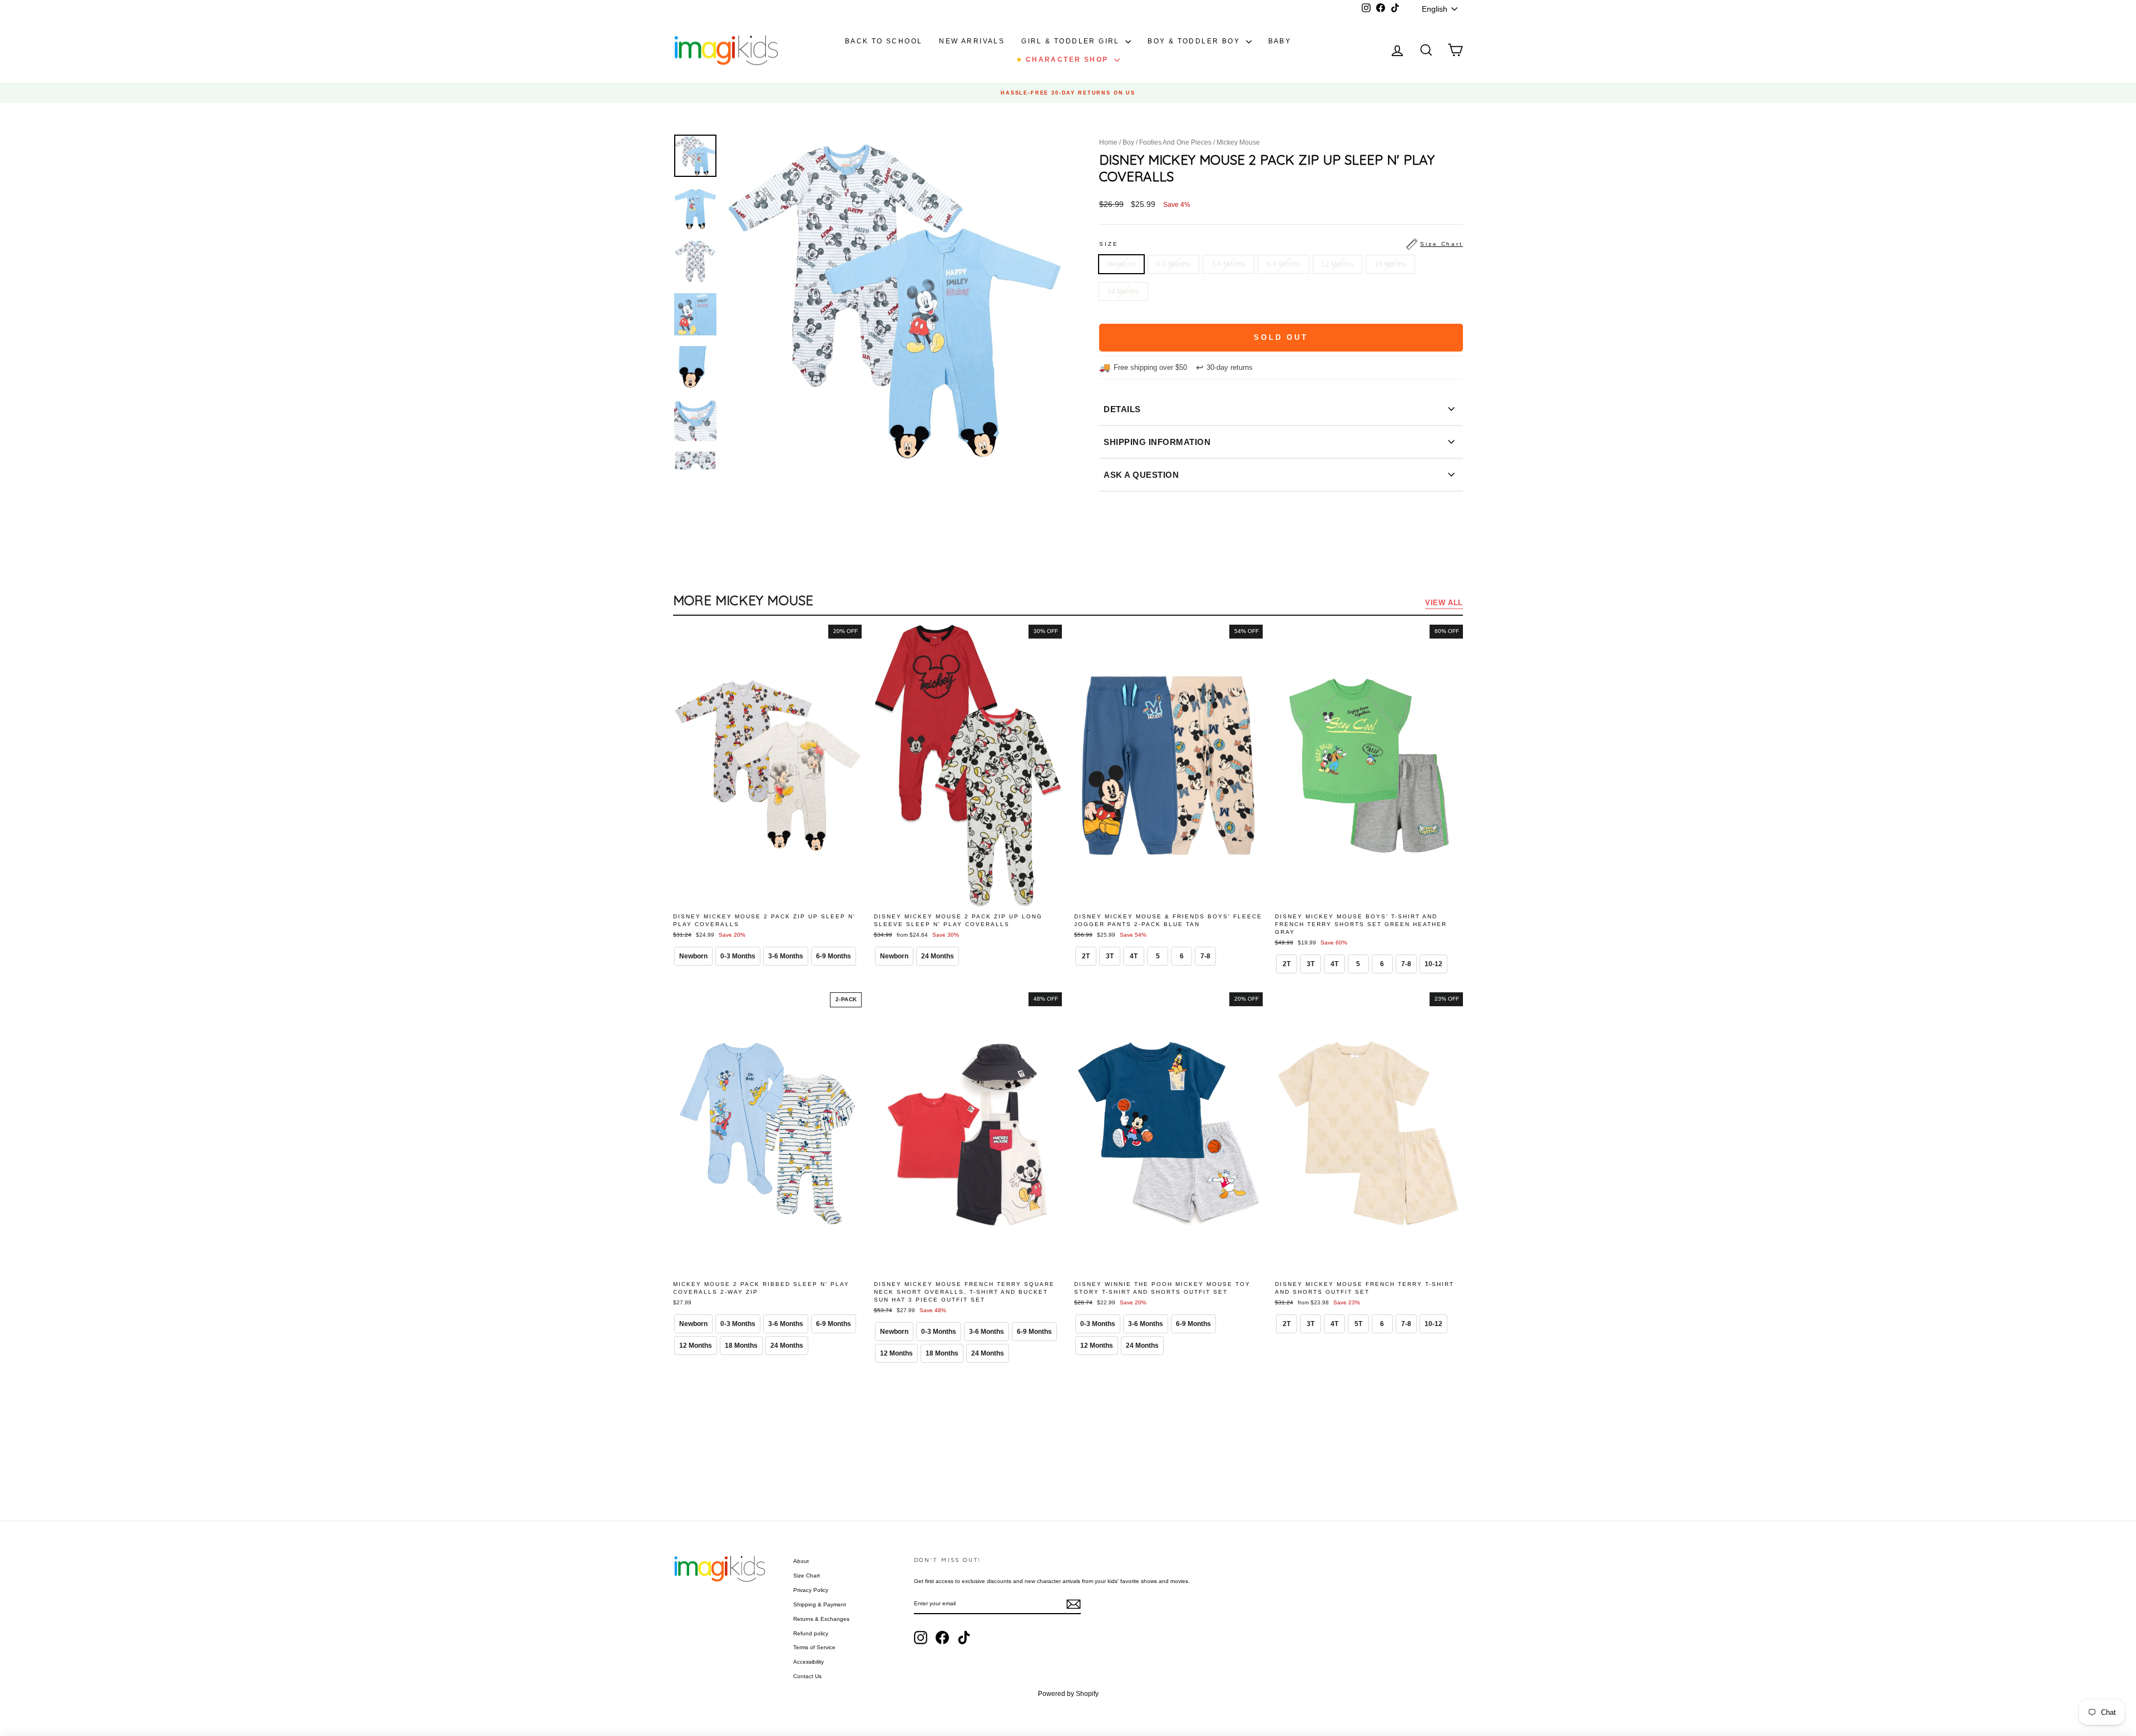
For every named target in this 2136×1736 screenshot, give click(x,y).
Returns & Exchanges (821, 1619)
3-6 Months (1228, 264)
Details (1122, 409)
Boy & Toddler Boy (1195, 41)
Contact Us (807, 1676)
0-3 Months (1173, 264)
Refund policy (811, 1633)
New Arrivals (972, 41)
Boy (1128, 142)
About (801, 1561)
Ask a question (1141, 475)
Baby (1280, 41)
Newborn (1121, 264)
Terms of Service (814, 1647)
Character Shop (1064, 60)
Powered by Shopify (1068, 1694)
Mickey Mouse (1238, 142)
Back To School (884, 41)
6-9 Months (1284, 264)
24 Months (1123, 291)
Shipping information (1157, 442)
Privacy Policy (811, 1590)
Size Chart (807, 1576)
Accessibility (809, 1662)
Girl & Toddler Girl (1072, 41)
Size (1281, 244)
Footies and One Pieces (1175, 142)
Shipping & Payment (820, 1604)
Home (1108, 142)
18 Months (1390, 264)
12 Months (1338, 264)
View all (1444, 603)
